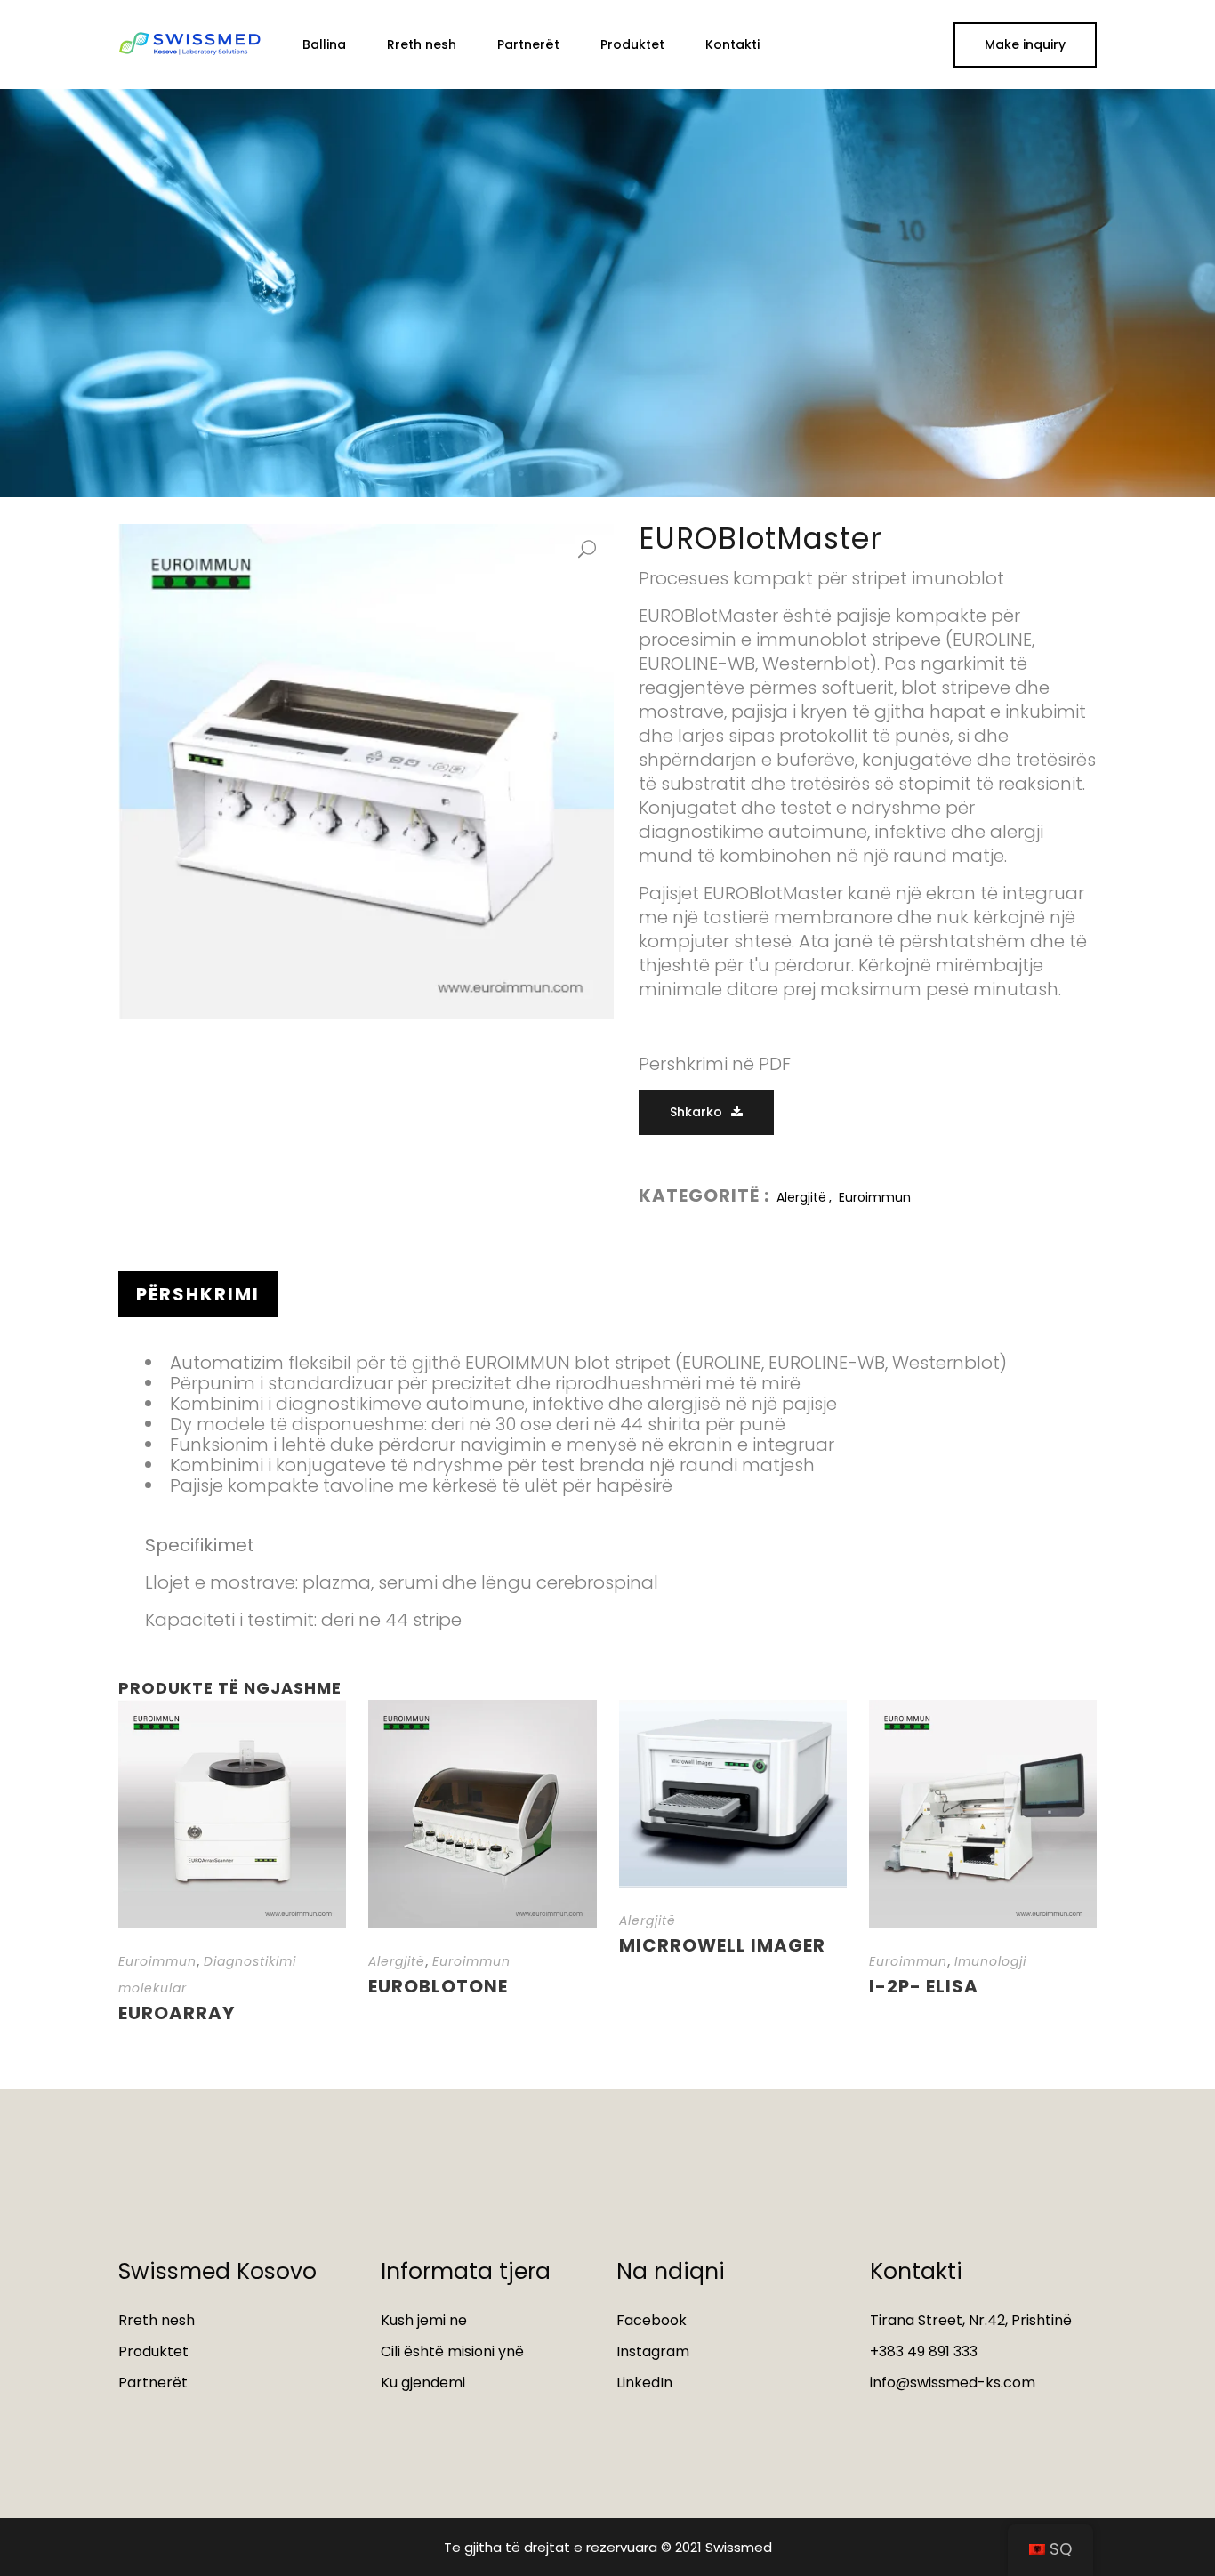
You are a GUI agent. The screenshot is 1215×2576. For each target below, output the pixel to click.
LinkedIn (644, 2383)
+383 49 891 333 (924, 2351)
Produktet (153, 2351)
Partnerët (153, 2383)
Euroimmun (875, 1197)
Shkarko (696, 1112)
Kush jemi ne (424, 2320)
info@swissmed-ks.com (953, 2383)
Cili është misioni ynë (452, 2351)
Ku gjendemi (423, 2383)
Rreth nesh (157, 2320)
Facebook (652, 2320)
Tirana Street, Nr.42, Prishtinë (971, 2320)
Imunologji (990, 1961)
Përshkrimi (198, 1294)
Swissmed (739, 2547)
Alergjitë (801, 1197)
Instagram (653, 2351)
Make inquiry (1025, 44)
